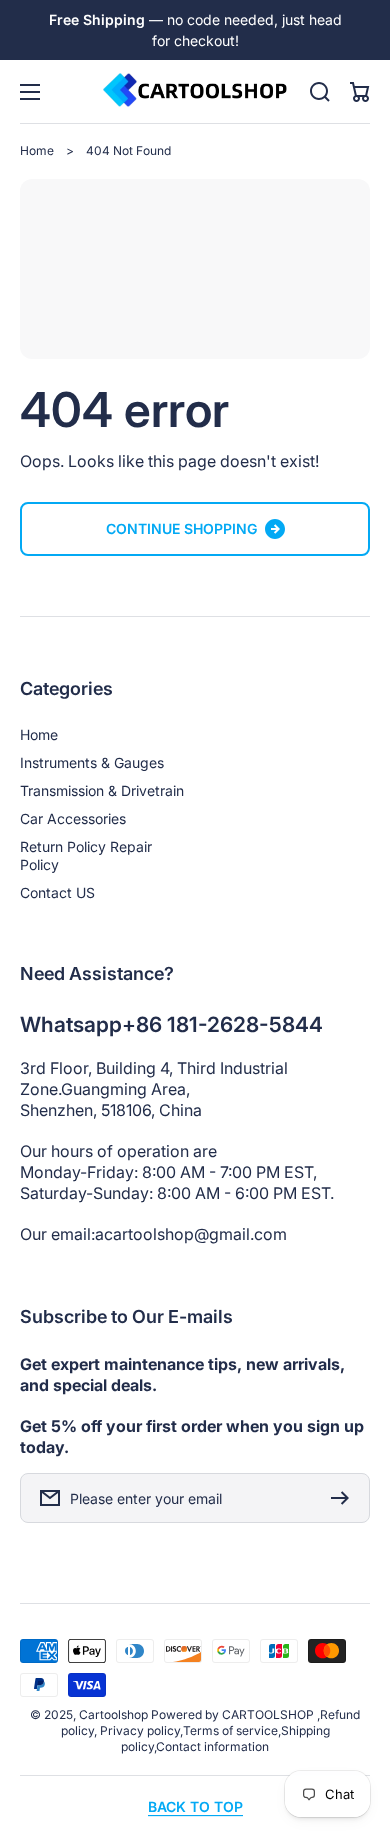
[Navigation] (30, 92)
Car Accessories (73, 818)
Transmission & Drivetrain (102, 790)
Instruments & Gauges (92, 762)
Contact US (57, 892)
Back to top (195, 1806)
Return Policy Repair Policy (86, 855)
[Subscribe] (345, 1498)
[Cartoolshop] (195, 91)
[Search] (320, 92)
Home (37, 150)
